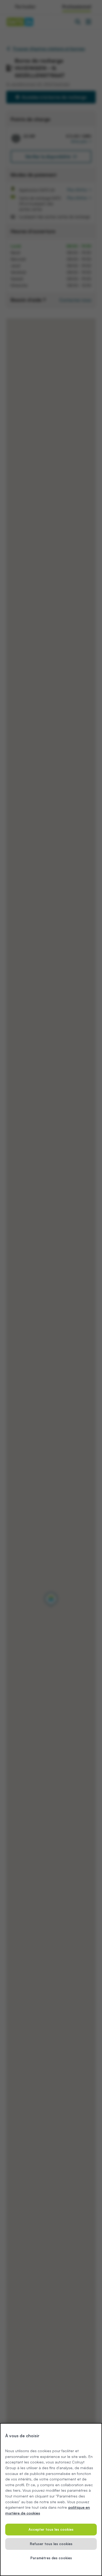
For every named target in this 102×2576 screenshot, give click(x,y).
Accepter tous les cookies (51, 2529)
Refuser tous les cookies (51, 2544)
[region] (51, 2500)
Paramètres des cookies (51, 2558)
